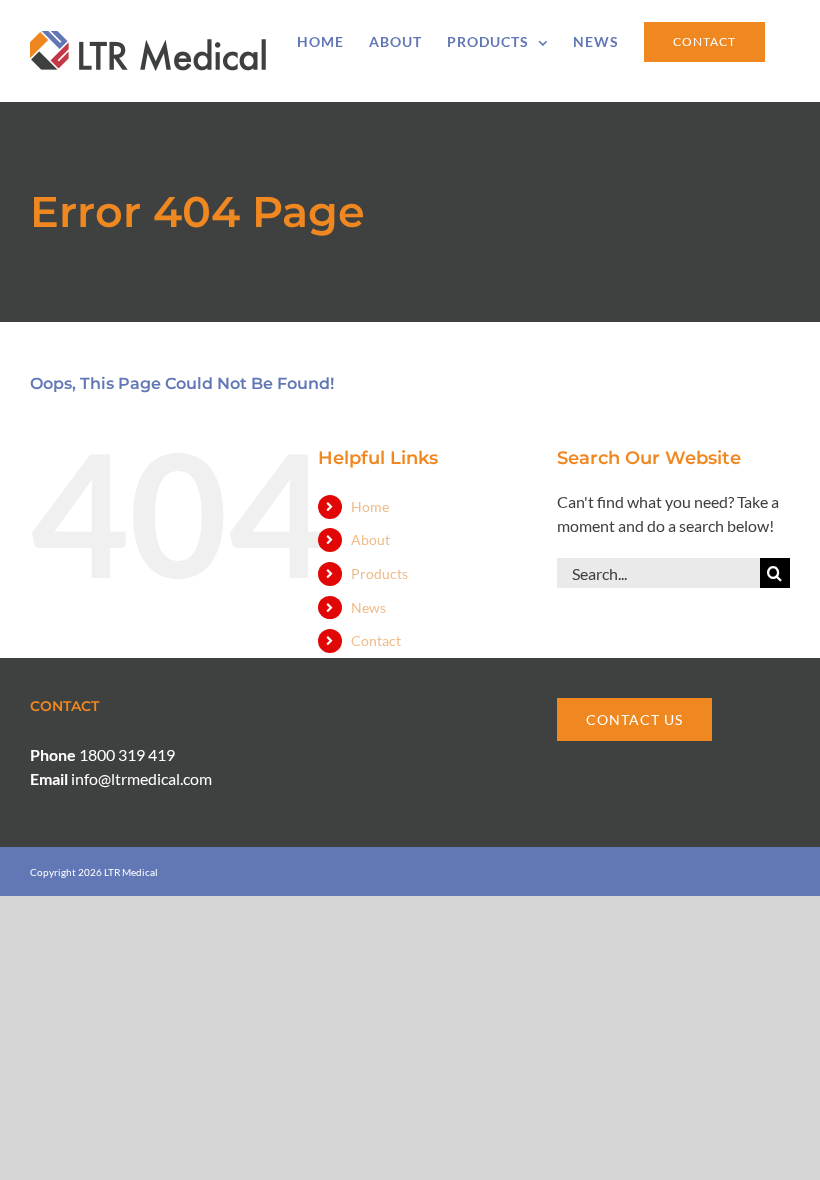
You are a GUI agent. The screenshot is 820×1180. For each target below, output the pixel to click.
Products (379, 573)
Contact (376, 640)
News (368, 607)
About (370, 539)
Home (370, 506)
